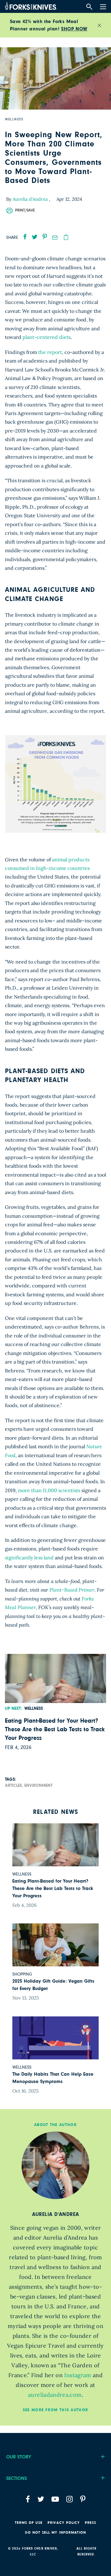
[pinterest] (45, 237)
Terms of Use (29, 2523)
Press (90, 2523)
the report (50, 352)
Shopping (22, 1974)
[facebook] (25, 237)
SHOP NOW (74, 29)
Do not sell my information (55, 2532)
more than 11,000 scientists (49, 1490)
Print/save (25, 210)
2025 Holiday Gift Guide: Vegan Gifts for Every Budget (53, 1985)
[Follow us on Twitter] (41, 2499)
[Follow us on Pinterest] (83, 2499)
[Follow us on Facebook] (28, 2499)
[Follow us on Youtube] (55, 2499)
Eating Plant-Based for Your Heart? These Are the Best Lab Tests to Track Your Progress (55, 1729)
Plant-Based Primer (72, 1590)
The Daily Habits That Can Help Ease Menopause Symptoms (53, 2078)
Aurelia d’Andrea (31, 199)
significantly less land (29, 1558)
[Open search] (89, 7)
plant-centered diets (47, 337)
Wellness (34, 1709)
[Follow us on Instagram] (70, 2499)
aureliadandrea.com (55, 2395)
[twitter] (35, 237)
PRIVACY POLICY (64, 2523)
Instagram (78, 2375)
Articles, (14, 1786)
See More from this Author (56, 2410)
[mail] (55, 238)
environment (38, 1786)
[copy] (66, 237)
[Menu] (102, 6)
